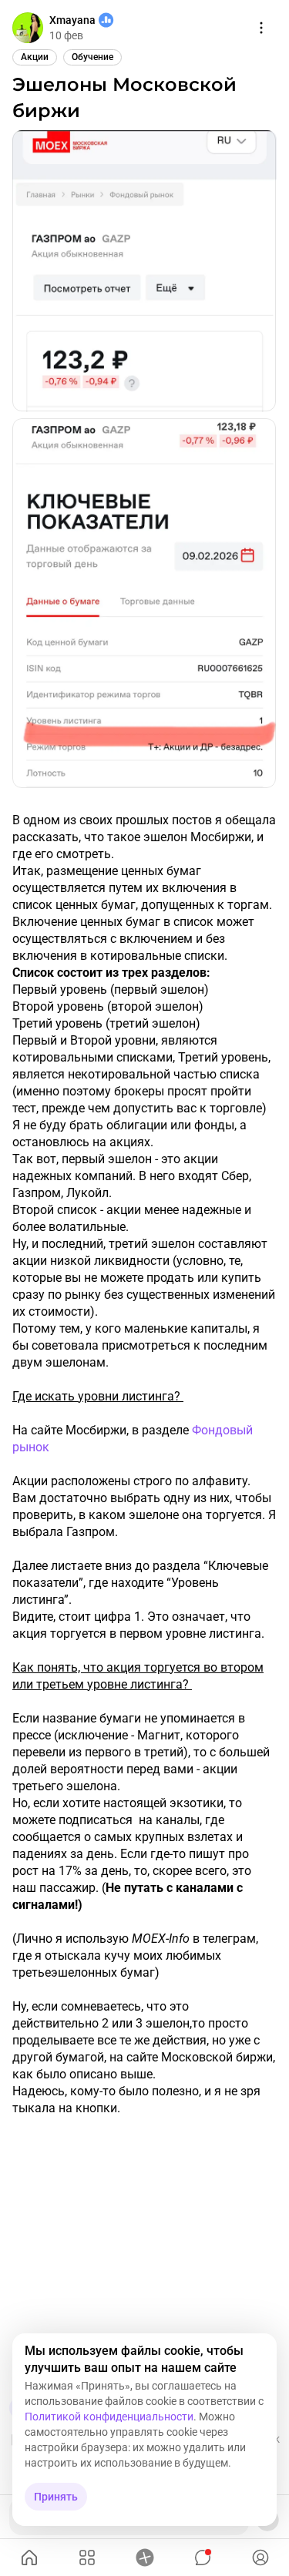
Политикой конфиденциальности (109, 2417)
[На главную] (29, 2558)
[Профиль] (260, 2558)
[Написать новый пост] (144, 2558)
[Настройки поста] (261, 28)
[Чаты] (202, 2558)
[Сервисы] (87, 2558)
